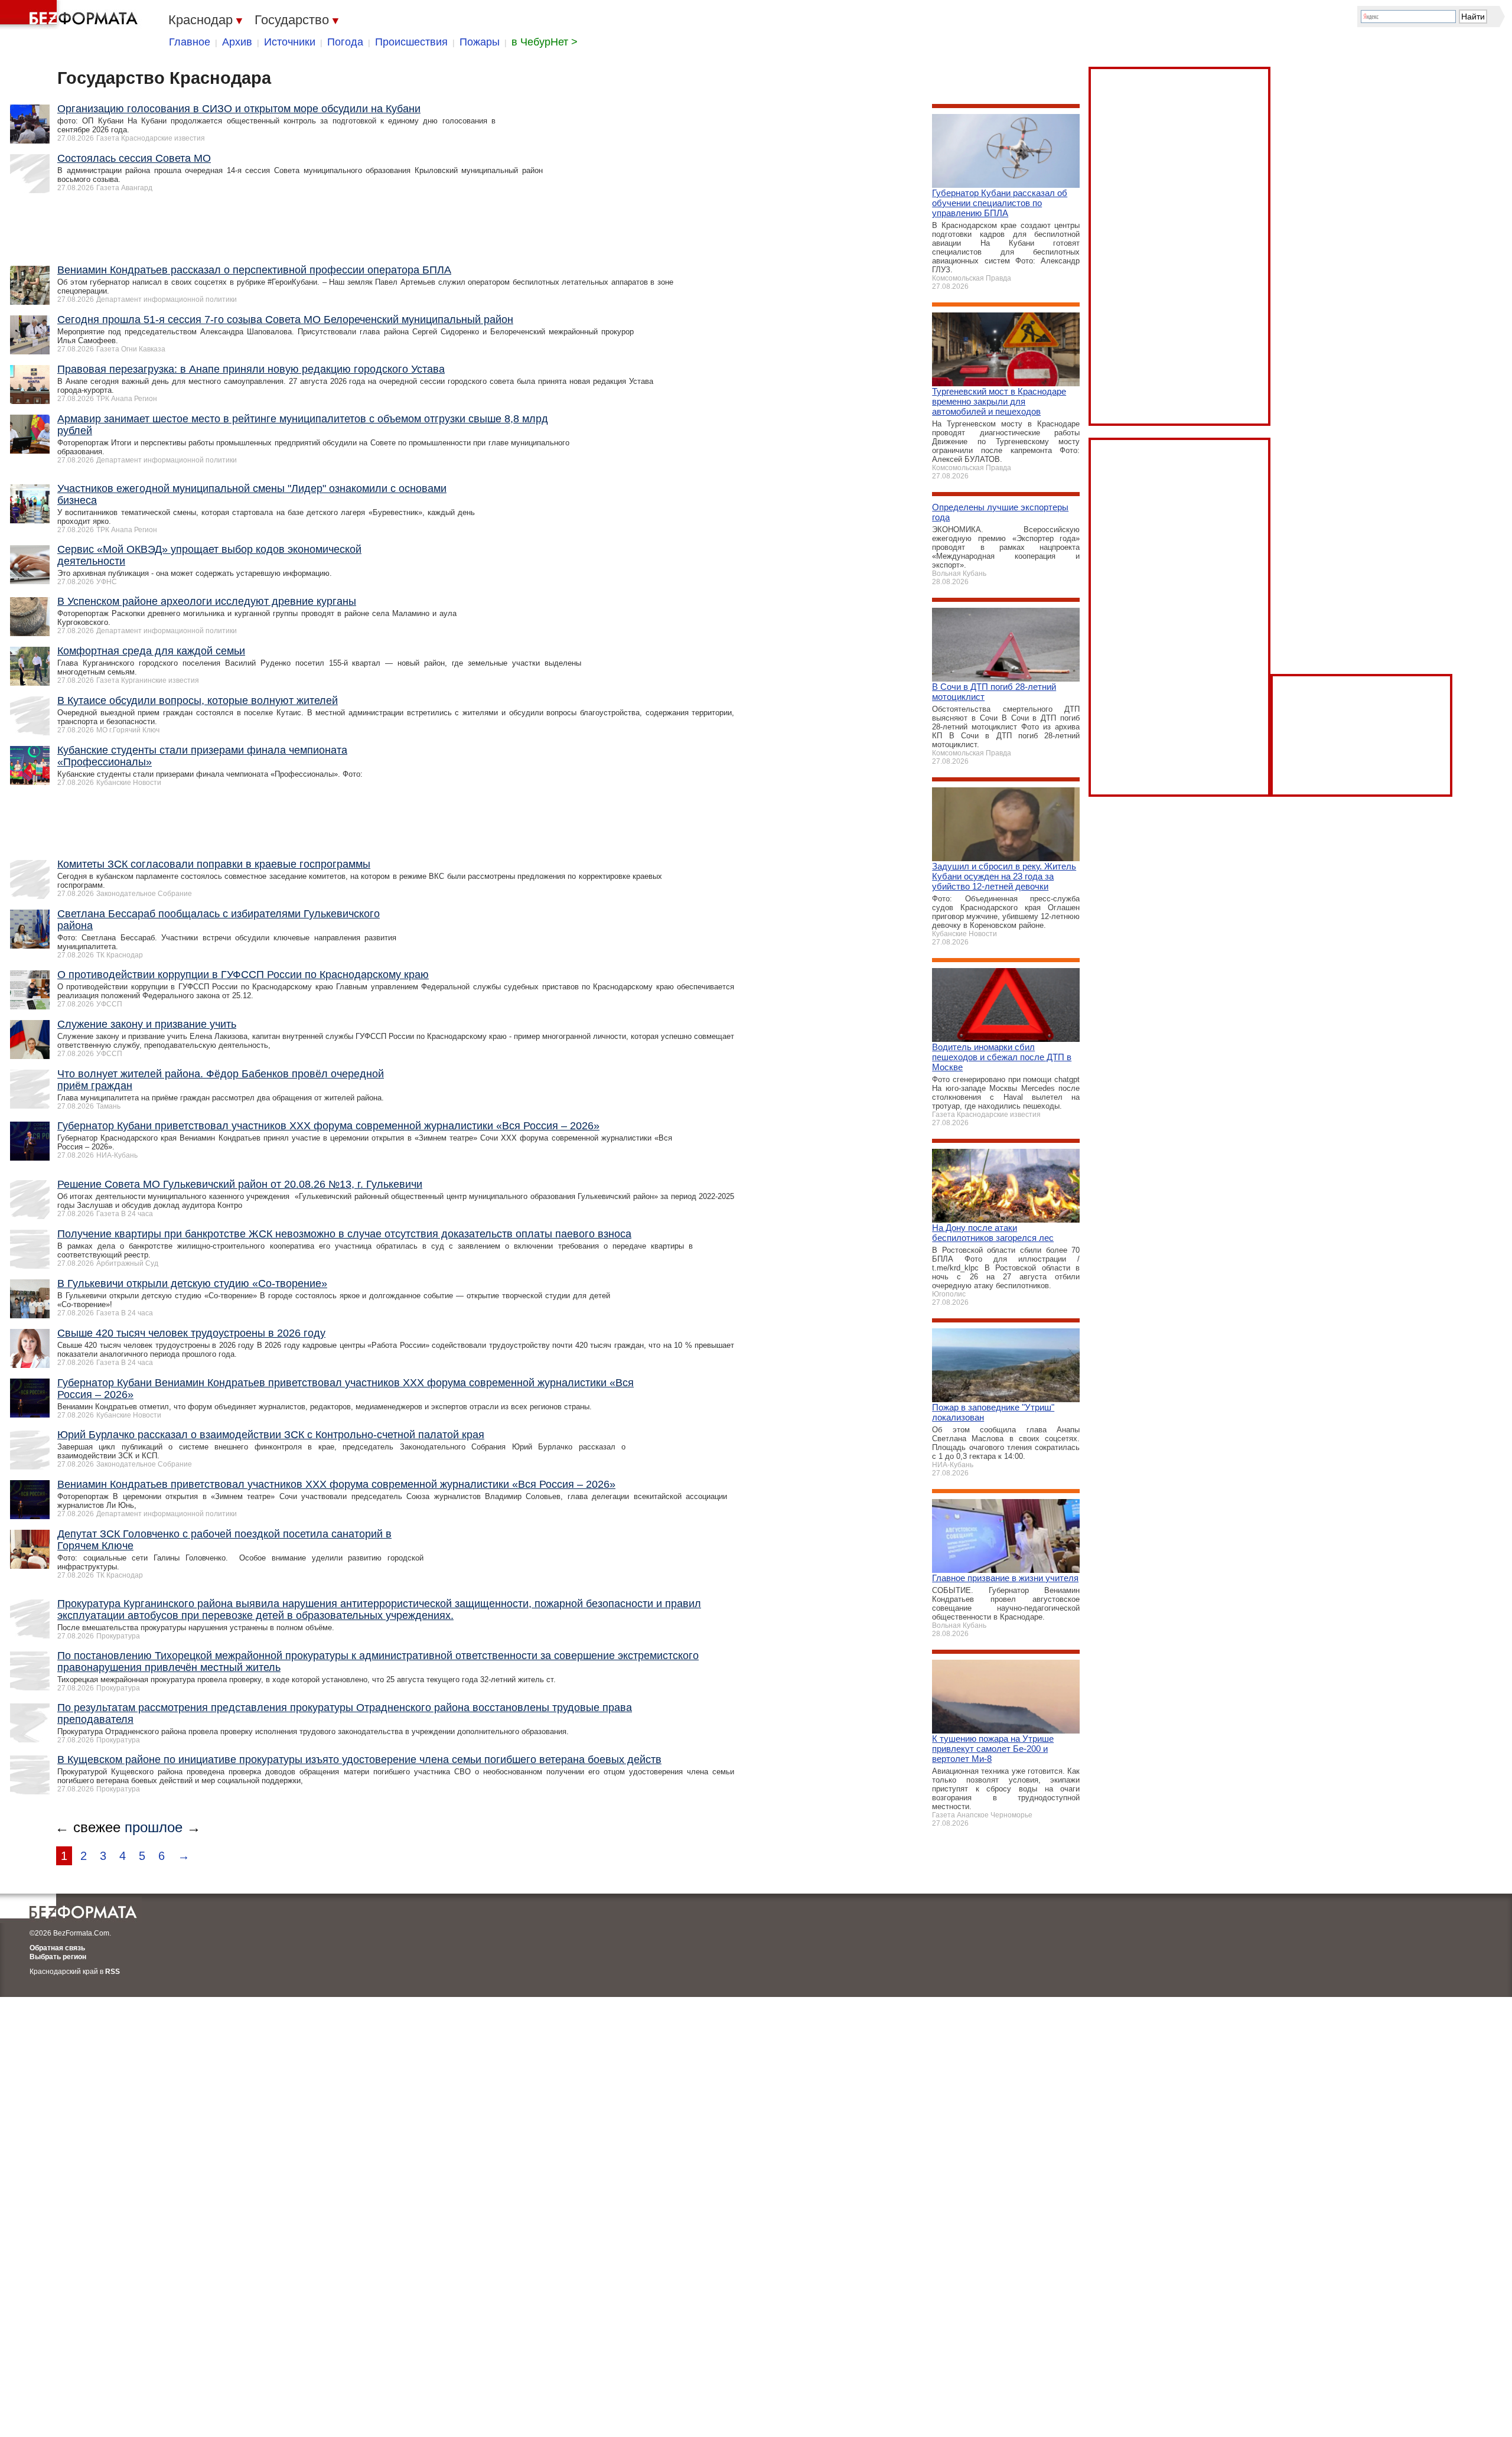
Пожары (480, 42)
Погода (345, 42)
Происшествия (411, 42)
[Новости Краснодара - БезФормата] (71, 15)
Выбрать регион (58, 1957)
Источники (290, 42)
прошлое (154, 1827)
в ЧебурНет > (545, 42)
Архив (237, 42)
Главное (190, 42)
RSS (113, 1972)
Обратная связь (57, 1948)
